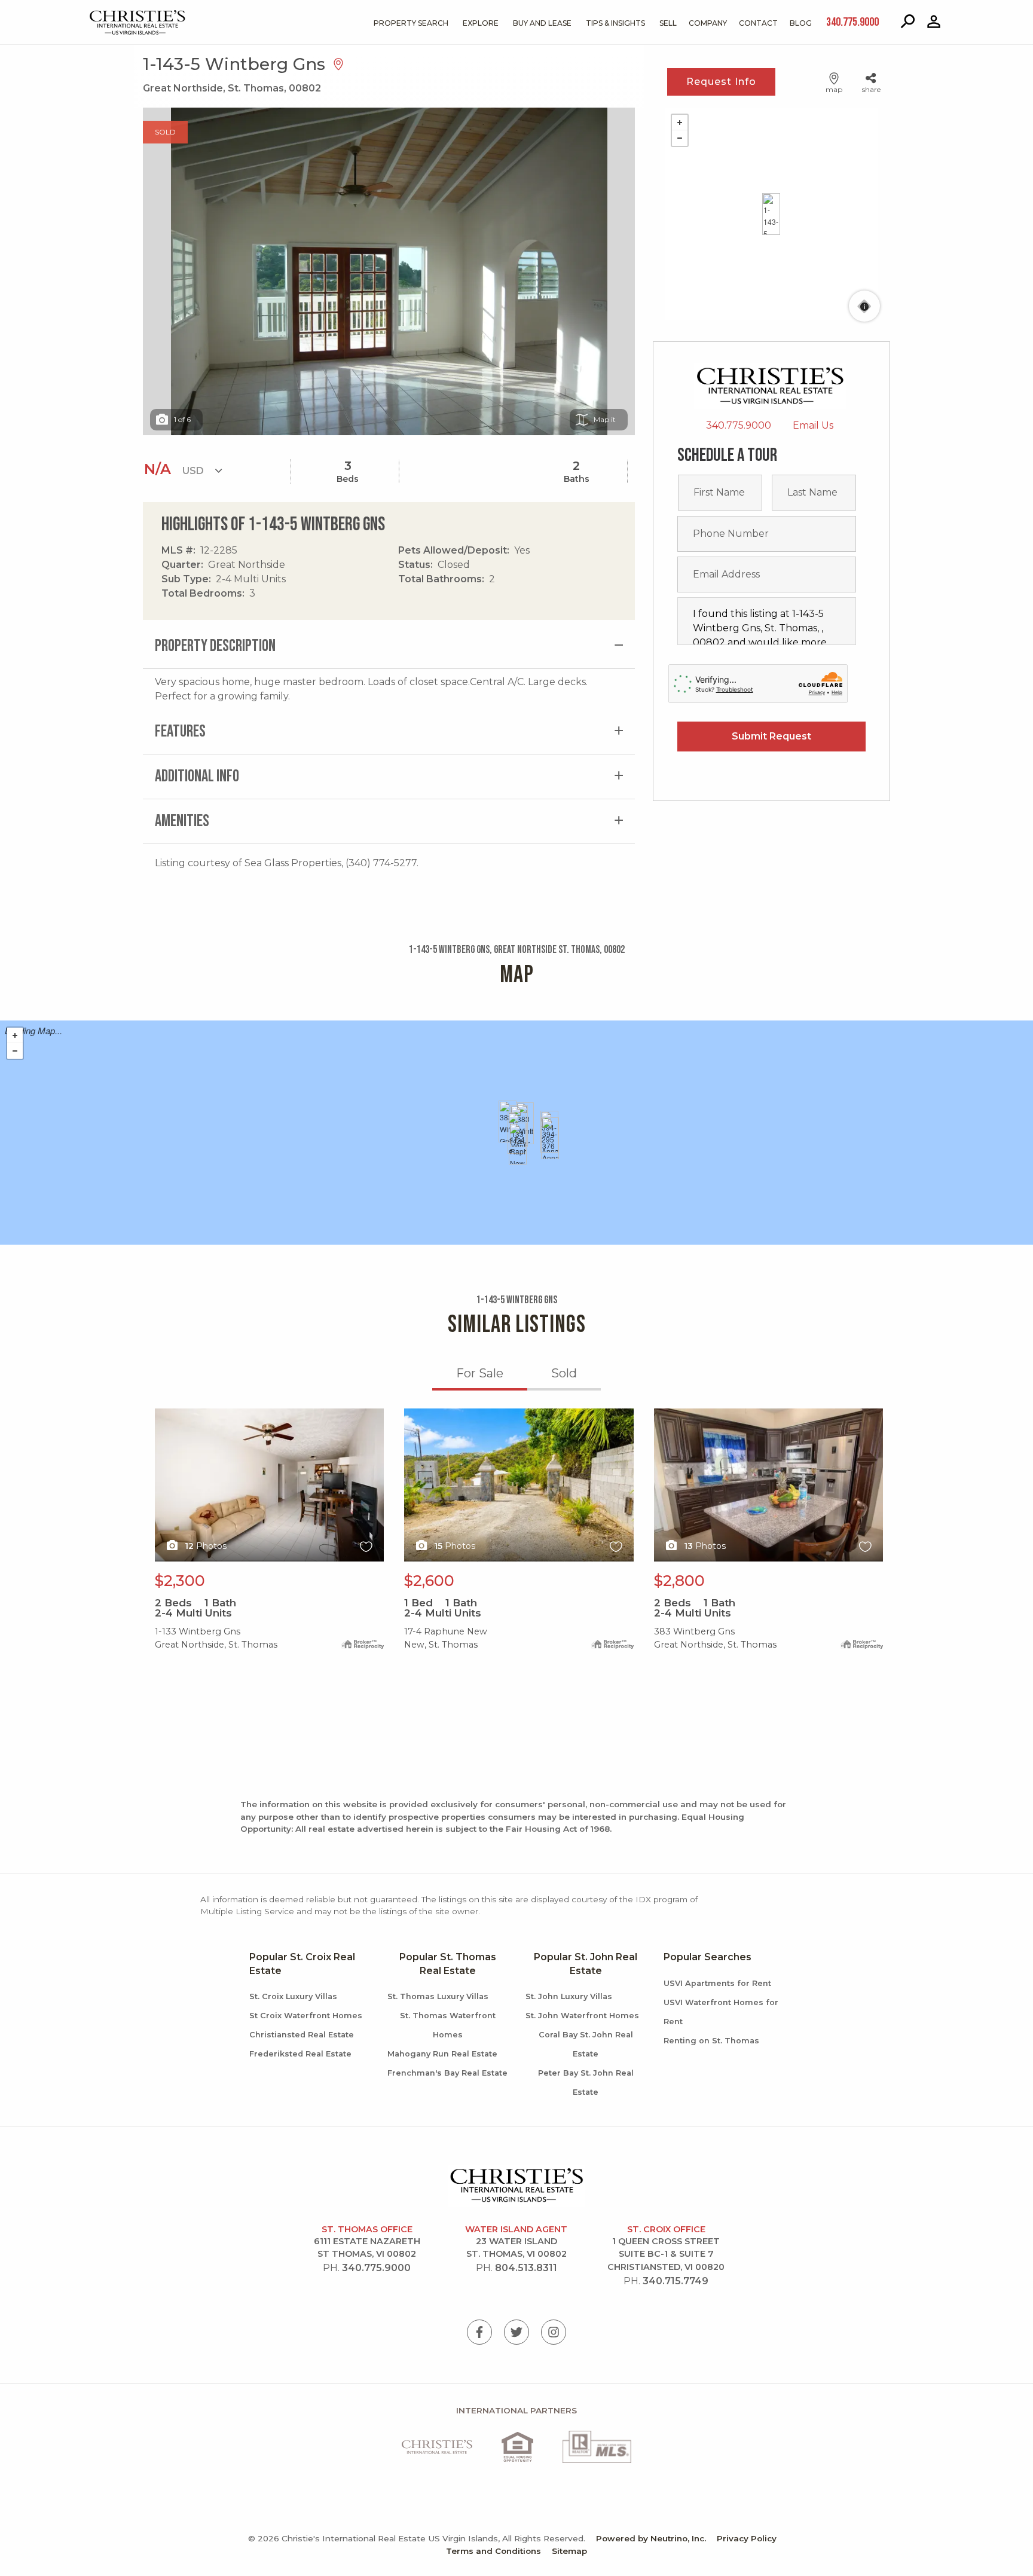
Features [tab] (180, 731)
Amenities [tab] (182, 821)
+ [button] (680, 123)
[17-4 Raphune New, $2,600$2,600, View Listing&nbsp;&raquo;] (518, 1144)
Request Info (721, 82)
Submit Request (771, 736)
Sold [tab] (564, 1373)
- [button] (680, 138)
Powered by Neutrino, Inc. (651, 2538)
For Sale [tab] (480, 1373)
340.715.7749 (676, 2281)
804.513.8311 (526, 2268)
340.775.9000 (739, 425)
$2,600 (429, 1581)
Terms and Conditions (493, 2551)
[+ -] (771, 214)
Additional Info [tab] (197, 776)
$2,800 (679, 1581)
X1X (163, 1415)
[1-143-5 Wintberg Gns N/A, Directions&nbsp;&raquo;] (771, 214)
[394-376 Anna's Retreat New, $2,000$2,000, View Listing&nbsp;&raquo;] (550, 1138)
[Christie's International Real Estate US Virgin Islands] (107, 13)
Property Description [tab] (215, 646)
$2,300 (180, 1581)
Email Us (813, 425)
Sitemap (569, 2551)
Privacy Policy (747, 2538)
